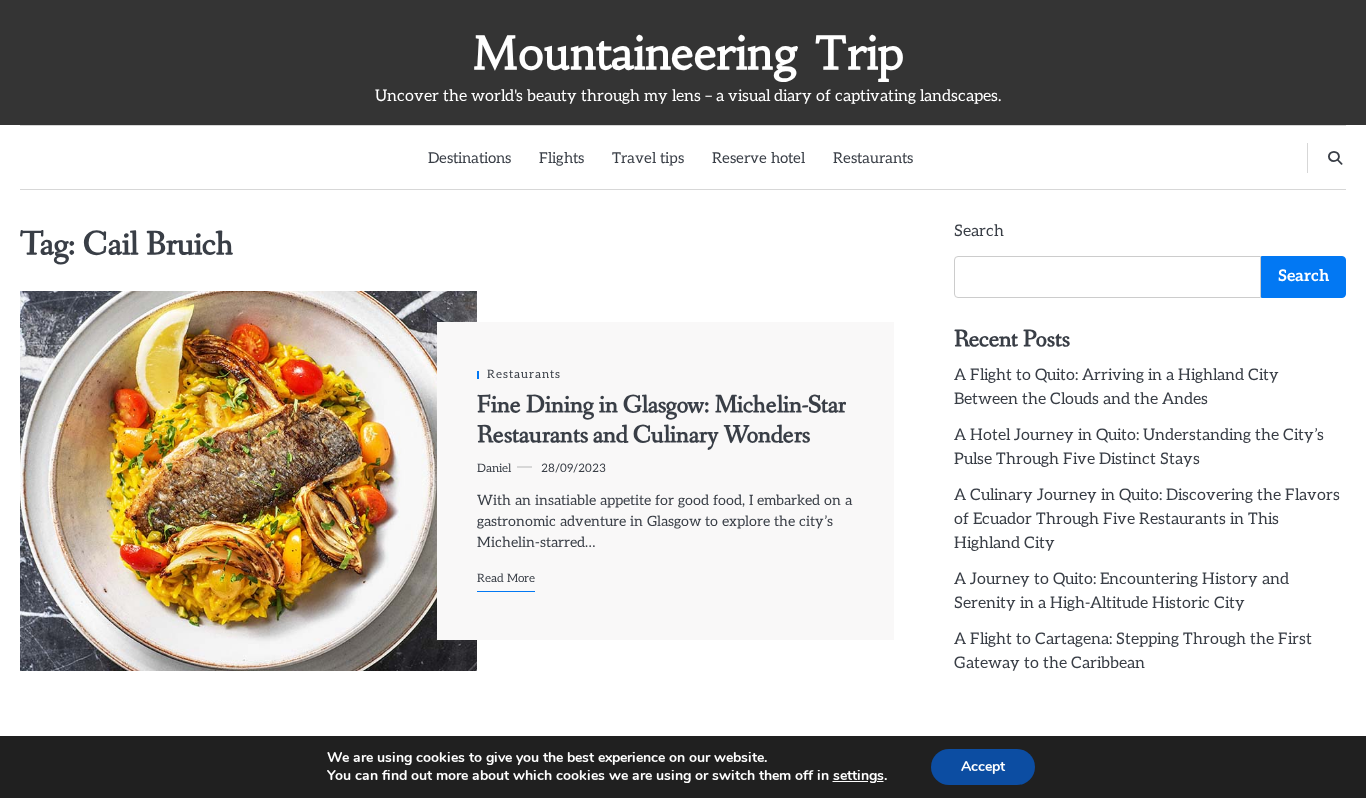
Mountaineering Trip (688, 53)
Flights (561, 158)
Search (979, 231)
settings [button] (858, 775)
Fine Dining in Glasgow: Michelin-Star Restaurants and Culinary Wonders (661, 420)
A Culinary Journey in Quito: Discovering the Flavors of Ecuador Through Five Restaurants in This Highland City (1147, 519)
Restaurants (873, 158)
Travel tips (648, 158)
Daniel (494, 468)
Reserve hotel (758, 158)
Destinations (469, 158)
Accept (983, 766)
